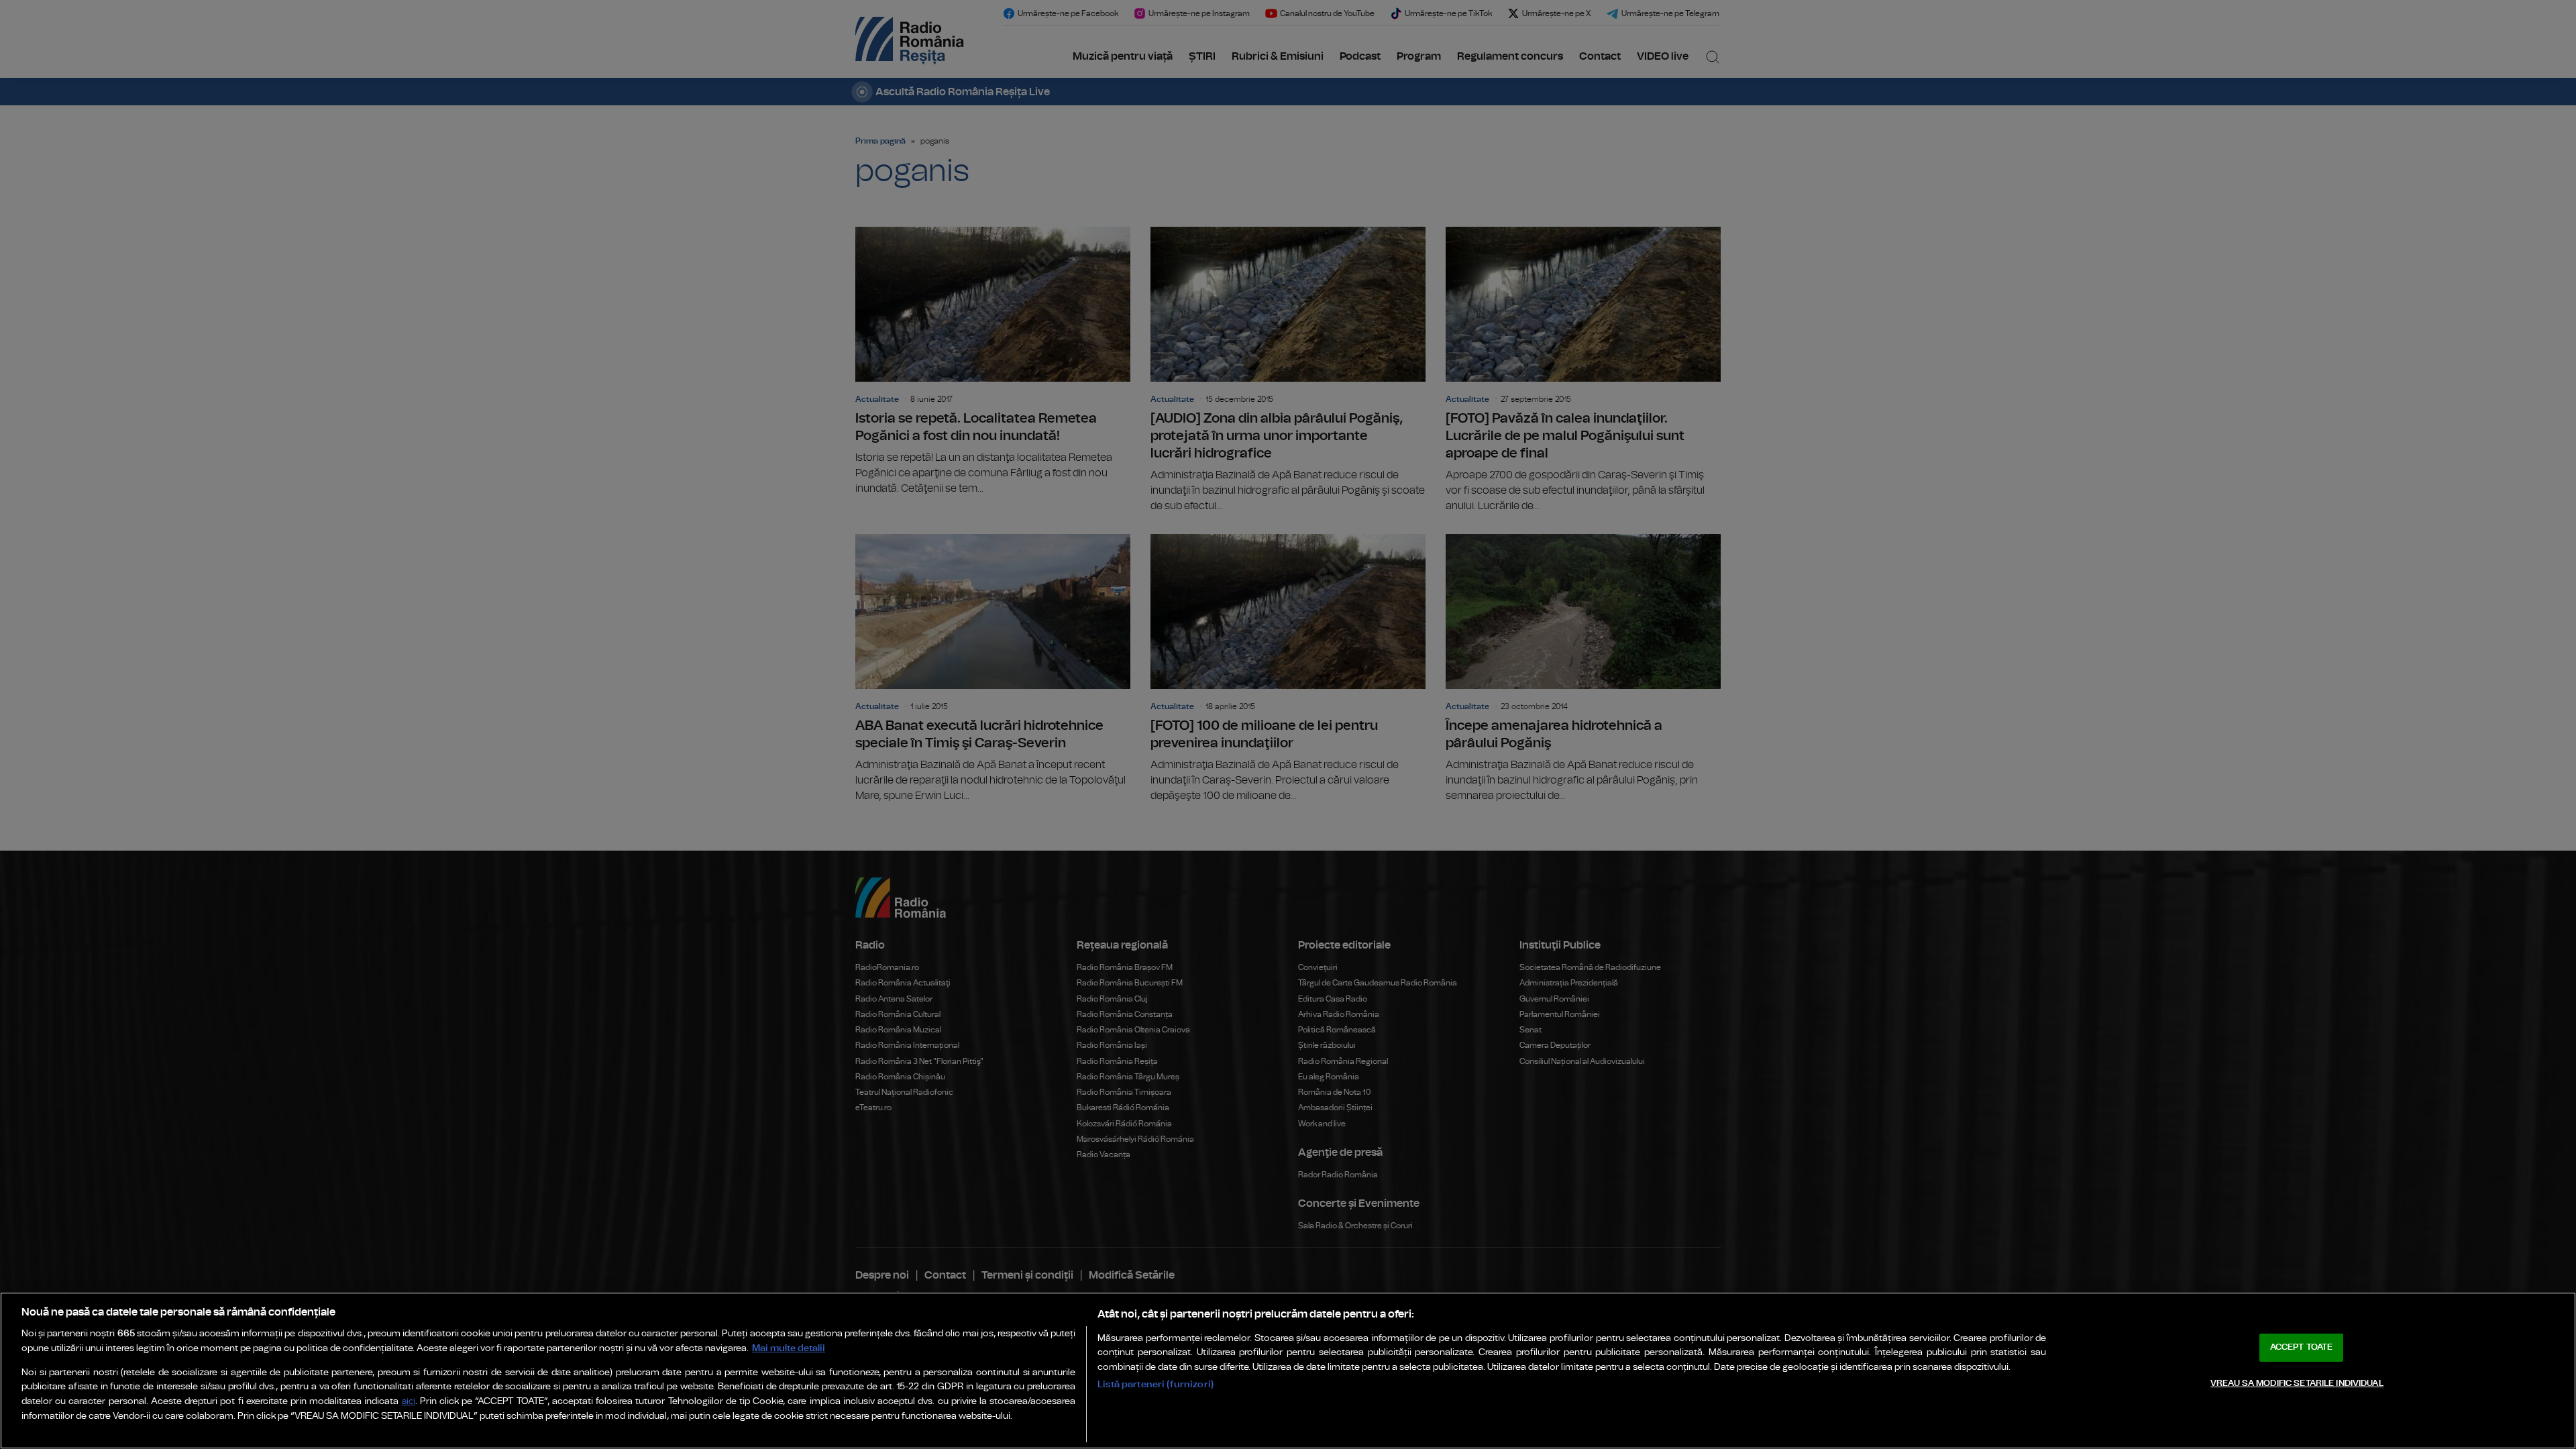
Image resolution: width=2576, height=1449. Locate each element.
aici (409, 1402)
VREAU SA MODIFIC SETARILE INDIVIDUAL (2297, 1384)
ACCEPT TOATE (2302, 1347)
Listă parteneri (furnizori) (1156, 1384)
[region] (1288, 1371)
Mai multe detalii (789, 1348)
